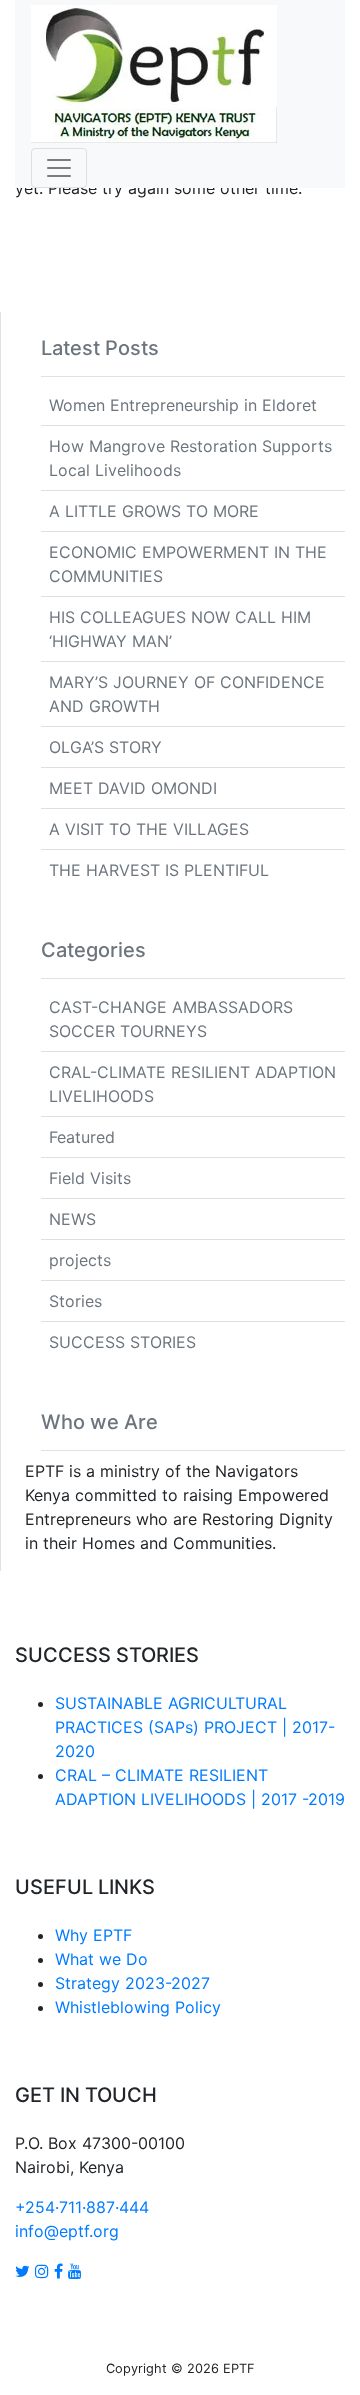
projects (80, 1260)
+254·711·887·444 (82, 2207)
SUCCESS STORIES (122, 1342)
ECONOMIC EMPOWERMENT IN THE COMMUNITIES (188, 564)
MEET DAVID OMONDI (133, 788)
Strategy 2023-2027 (132, 1983)
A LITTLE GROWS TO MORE (154, 511)
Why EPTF (93, 1935)
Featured (82, 1137)
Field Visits (90, 1178)
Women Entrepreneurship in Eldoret (183, 405)
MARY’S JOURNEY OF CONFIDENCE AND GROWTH (187, 694)
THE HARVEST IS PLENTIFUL (159, 870)
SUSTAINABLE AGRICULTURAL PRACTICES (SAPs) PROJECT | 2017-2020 (195, 1727)
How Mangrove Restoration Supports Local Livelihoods (190, 458)
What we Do (101, 1959)
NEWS (72, 1219)
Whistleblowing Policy (138, 2007)
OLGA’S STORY (105, 747)
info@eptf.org (67, 2231)
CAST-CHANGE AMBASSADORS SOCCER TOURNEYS (171, 1019)
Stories (75, 1301)
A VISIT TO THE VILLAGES (149, 829)
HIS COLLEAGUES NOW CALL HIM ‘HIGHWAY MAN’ (180, 629)
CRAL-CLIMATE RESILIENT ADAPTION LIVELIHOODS (192, 1084)
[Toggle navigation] (59, 168)
